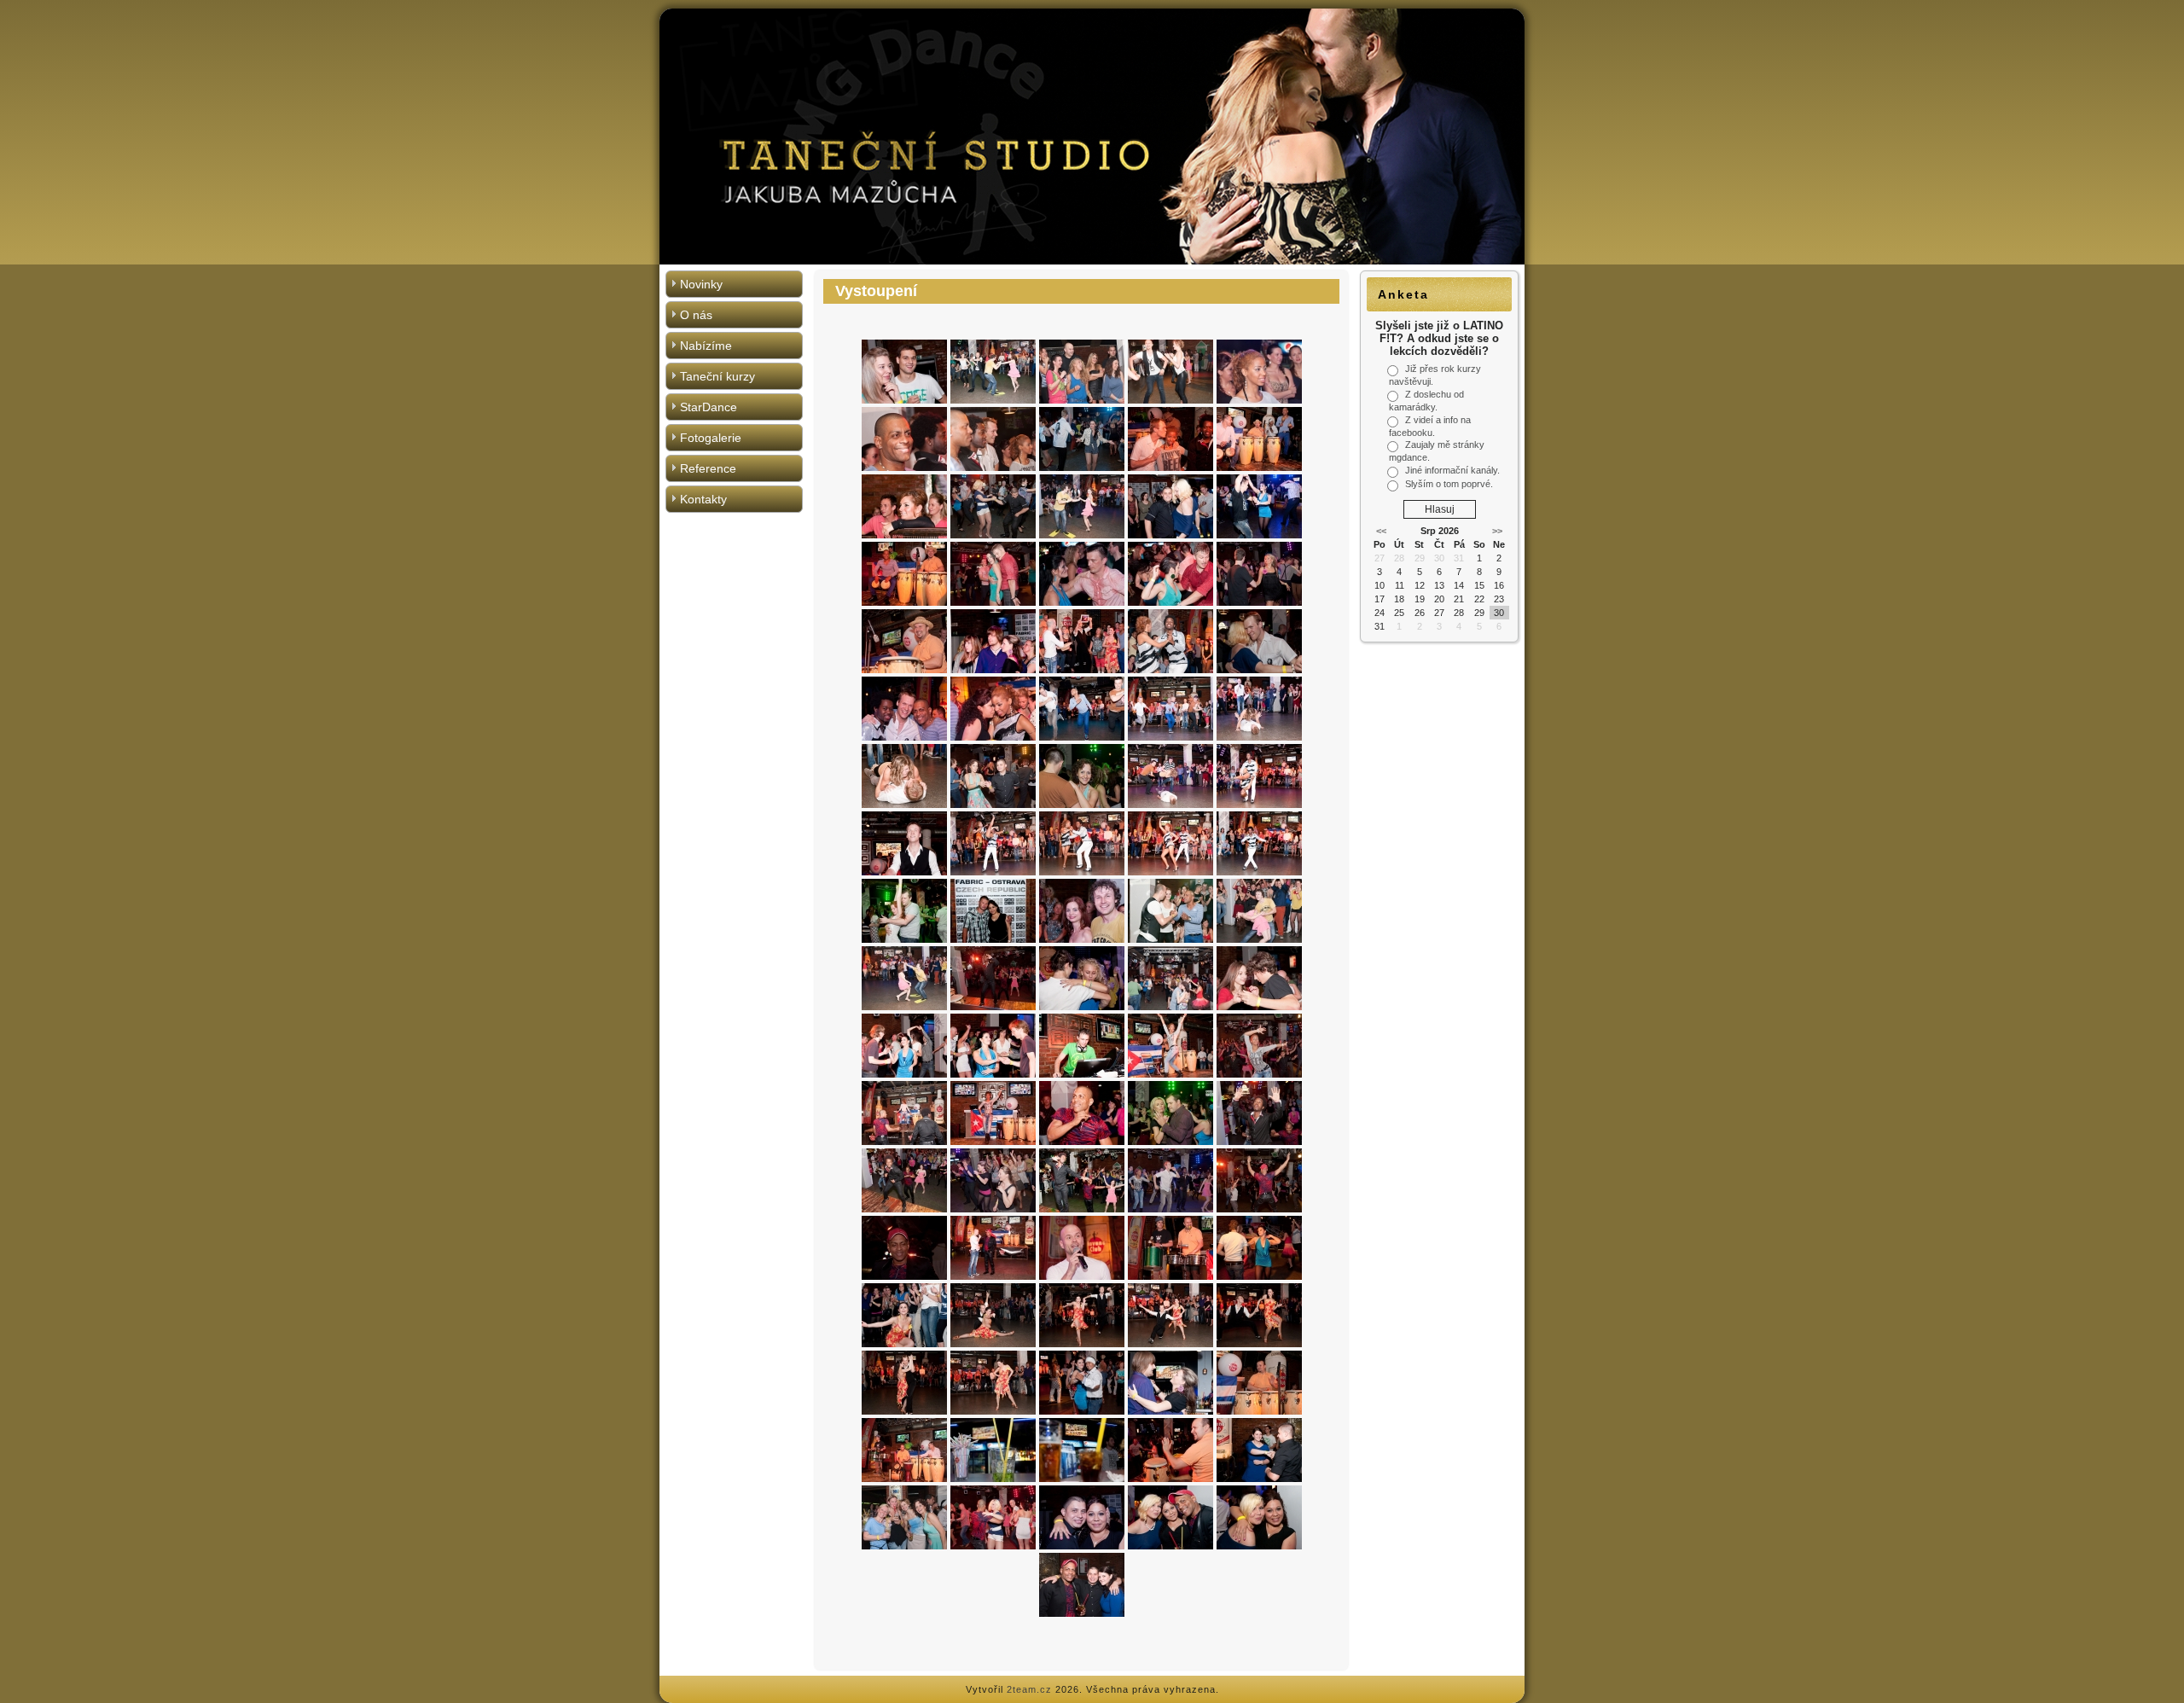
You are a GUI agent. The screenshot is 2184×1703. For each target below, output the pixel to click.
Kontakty (703, 499)
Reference (708, 468)
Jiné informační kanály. (1452, 470)
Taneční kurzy (717, 376)
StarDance (709, 407)
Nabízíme (706, 346)
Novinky (701, 284)
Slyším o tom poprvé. (1449, 484)
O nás (696, 315)
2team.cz (1029, 1689)
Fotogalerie (711, 438)
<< (1381, 531)
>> (1497, 531)
